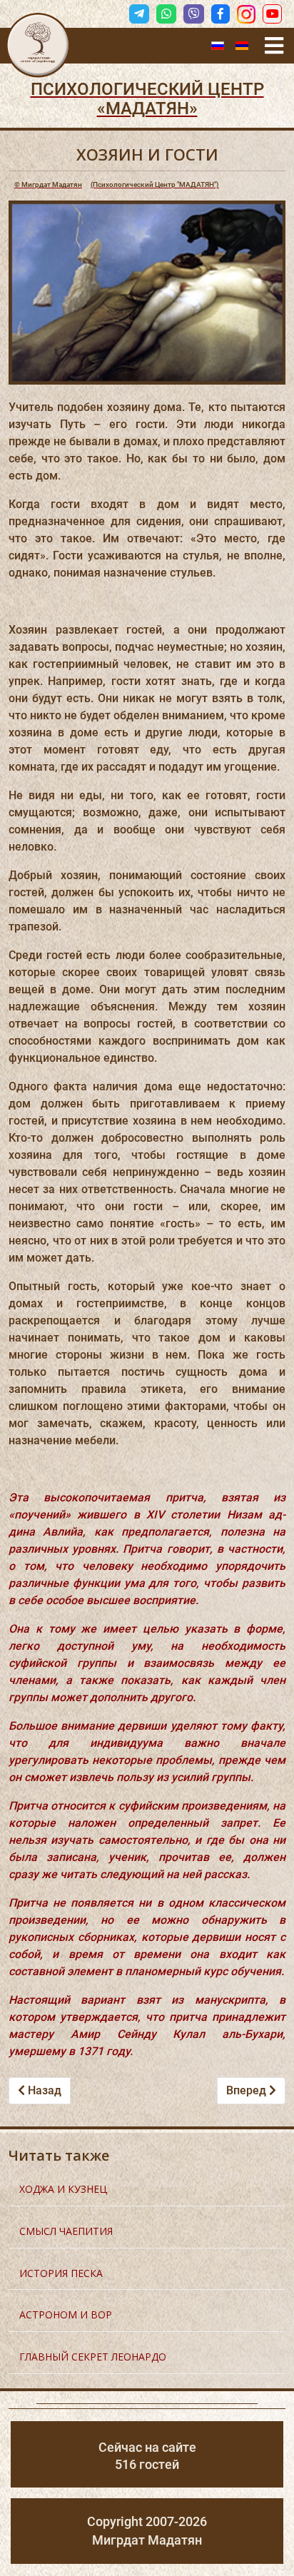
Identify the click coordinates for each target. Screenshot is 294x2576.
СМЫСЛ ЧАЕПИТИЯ (66, 2231)
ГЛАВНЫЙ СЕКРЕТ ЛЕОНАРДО (93, 2357)
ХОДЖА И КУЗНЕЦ (63, 2189)
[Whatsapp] (166, 14)
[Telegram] (139, 14)
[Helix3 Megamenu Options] (274, 46)
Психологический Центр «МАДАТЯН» (147, 99)
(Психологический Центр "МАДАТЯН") (117, 184)
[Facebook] (220, 14)
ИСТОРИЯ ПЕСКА (61, 2273)
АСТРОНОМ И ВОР (66, 2314)
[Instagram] (246, 14)
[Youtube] (272, 14)
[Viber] (193, 14)
